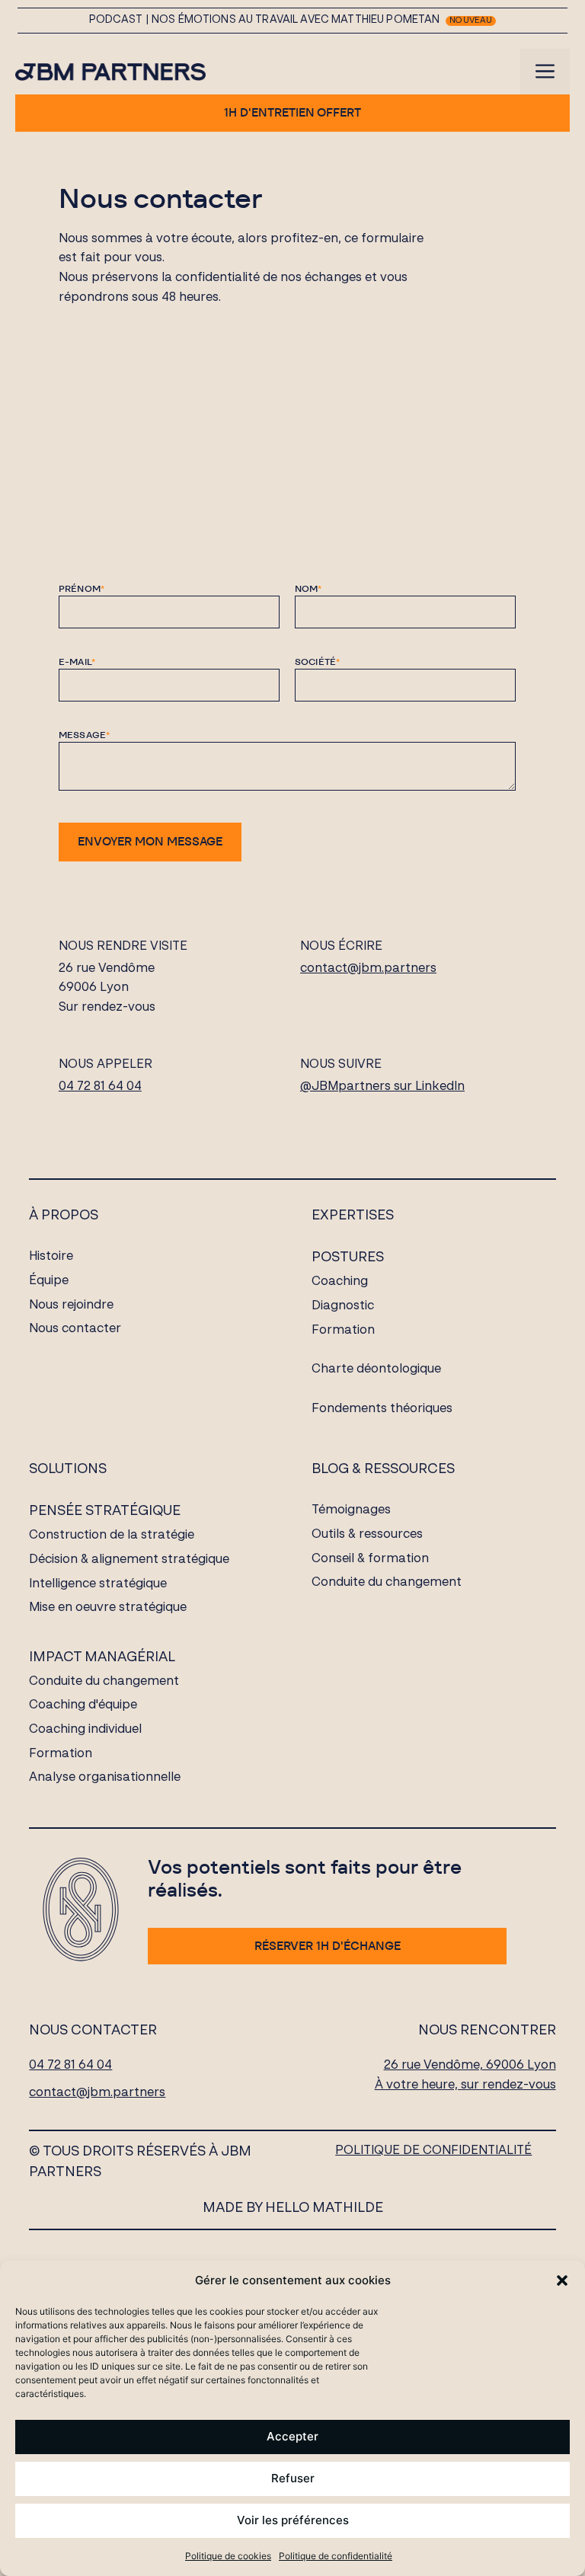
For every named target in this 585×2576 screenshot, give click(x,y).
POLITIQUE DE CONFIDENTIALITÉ (433, 2151)
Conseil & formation (370, 1559)
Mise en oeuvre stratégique (108, 1608)
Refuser (293, 2478)
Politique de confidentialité (336, 2556)
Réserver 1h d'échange (328, 1946)
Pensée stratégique (105, 1511)
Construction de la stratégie (112, 1536)
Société (318, 662)
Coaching (340, 1282)
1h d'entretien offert (292, 112)
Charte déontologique (376, 1369)
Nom (308, 588)
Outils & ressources (367, 1535)
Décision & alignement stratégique (129, 1560)
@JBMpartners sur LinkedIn (382, 1087)
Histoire (51, 1257)
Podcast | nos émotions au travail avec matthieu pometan (265, 20)
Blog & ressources (383, 1469)
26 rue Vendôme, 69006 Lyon (470, 2066)
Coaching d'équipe (83, 1705)
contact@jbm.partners (368, 969)
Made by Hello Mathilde (293, 2208)
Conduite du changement (104, 1682)
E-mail (77, 662)
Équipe (49, 1281)
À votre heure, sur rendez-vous (465, 2085)
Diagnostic (343, 1306)
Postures (348, 1258)
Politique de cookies (228, 2556)
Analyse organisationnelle (105, 1778)
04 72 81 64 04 (100, 1087)
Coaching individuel (85, 1730)
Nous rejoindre (71, 1306)
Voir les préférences (293, 2520)
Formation (343, 1331)
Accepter (292, 2436)
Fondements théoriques (382, 1409)
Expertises (353, 1216)
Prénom (82, 588)
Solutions (68, 1469)
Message (85, 735)
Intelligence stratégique (98, 1584)
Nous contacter (75, 1329)
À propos (64, 1216)
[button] (562, 2280)
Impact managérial (102, 1657)
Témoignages (351, 1510)
